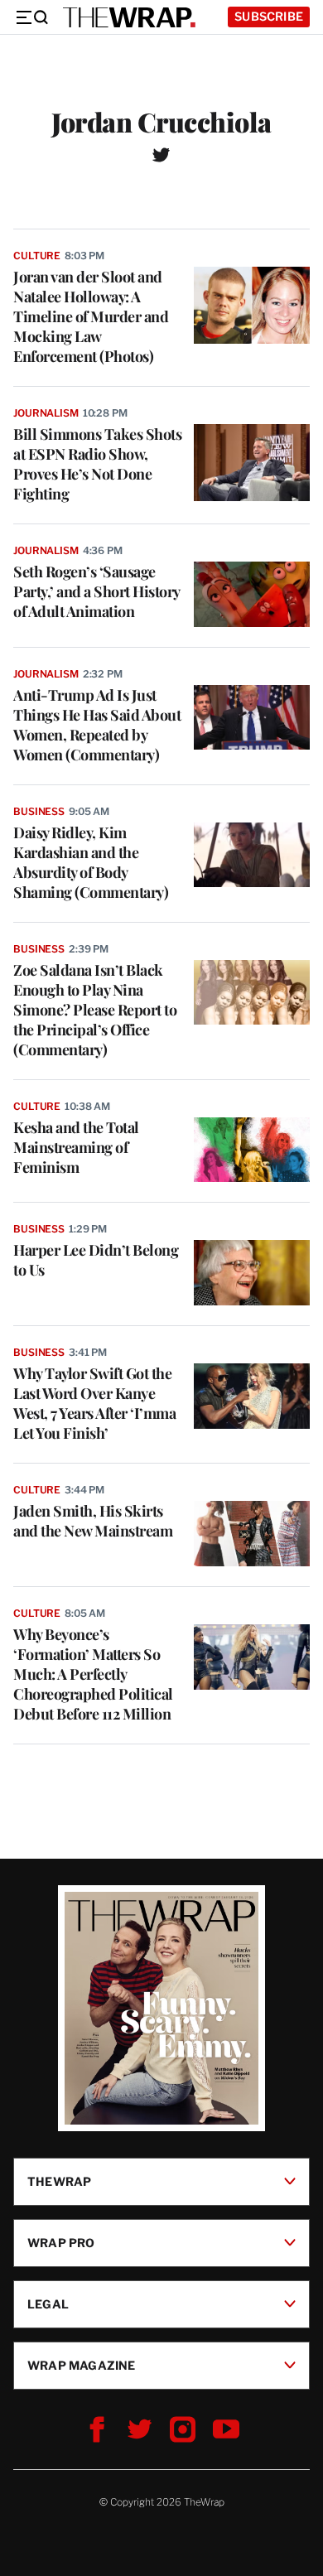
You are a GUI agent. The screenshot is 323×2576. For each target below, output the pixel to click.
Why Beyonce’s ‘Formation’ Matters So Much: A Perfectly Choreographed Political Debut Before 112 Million (93, 1674)
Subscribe (269, 16)
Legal (48, 2304)
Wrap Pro (61, 2243)
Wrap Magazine (82, 2365)
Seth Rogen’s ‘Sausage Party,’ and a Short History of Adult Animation (96, 591)
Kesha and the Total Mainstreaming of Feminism (76, 1147)
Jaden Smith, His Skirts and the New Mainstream (93, 1521)
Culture (37, 256)
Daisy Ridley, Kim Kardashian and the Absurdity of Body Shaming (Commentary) (91, 862)
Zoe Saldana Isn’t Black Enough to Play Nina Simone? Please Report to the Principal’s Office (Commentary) (95, 1010)
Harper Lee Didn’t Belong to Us (96, 1260)
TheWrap (59, 2181)
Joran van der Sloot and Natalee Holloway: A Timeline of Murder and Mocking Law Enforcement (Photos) (91, 316)
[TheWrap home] (129, 17)
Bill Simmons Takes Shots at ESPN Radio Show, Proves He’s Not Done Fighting (97, 464)
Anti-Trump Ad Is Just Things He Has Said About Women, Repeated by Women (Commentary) (97, 725)
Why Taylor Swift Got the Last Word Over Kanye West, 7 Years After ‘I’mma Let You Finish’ (94, 1403)
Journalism (46, 413)
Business (39, 811)
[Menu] (31, 17)
